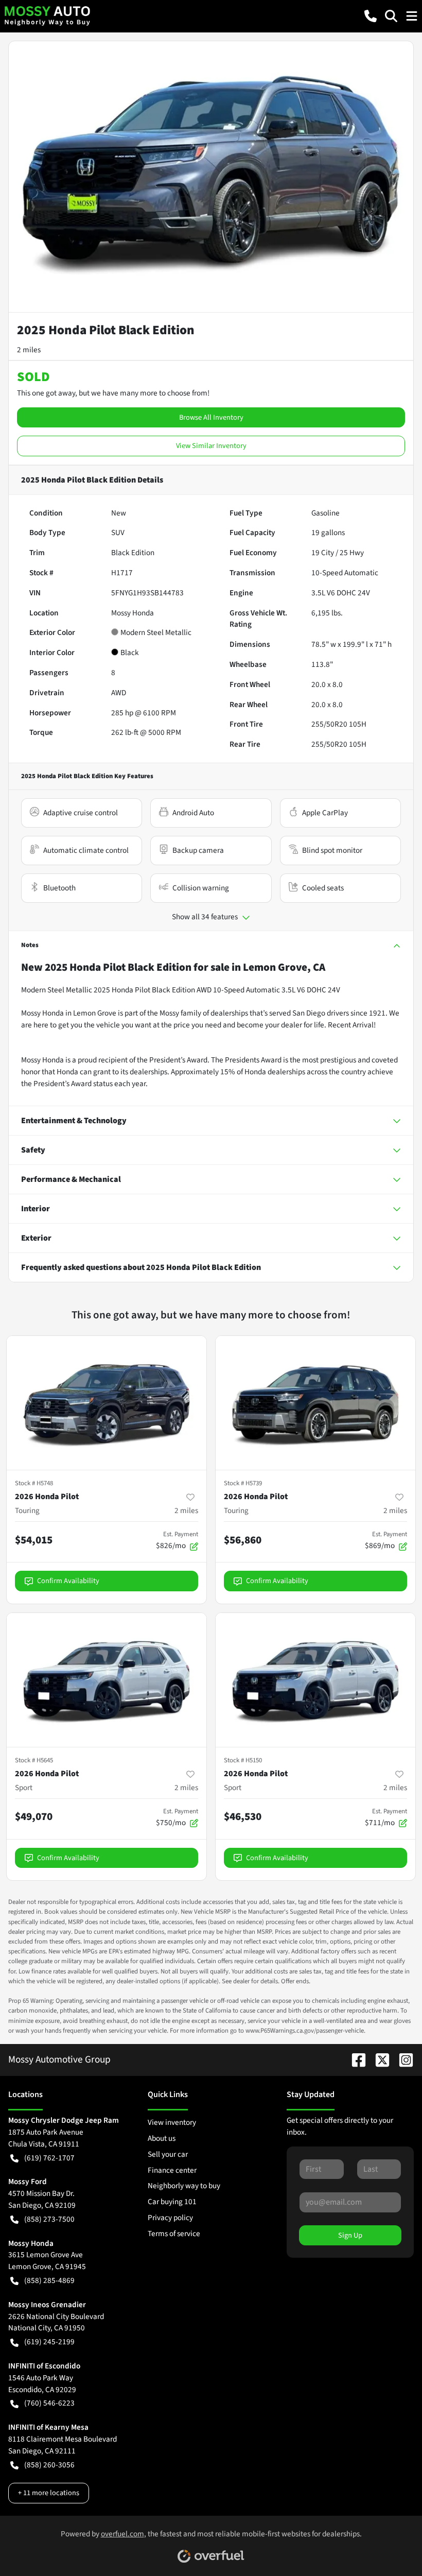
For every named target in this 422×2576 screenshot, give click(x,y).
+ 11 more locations (49, 2493)
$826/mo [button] (177, 1540)
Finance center (172, 2170)
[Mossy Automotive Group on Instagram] (402, 2059)
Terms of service (174, 2234)
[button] (371, 16)
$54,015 (34, 1540)
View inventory (172, 2122)
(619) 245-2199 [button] (49, 2342)
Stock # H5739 (243, 1483)
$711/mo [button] (386, 1817)
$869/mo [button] (386, 1540)
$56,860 (243, 1540)
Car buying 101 (172, 2202)
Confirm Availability (68, 1581)
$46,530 (243, 1816)
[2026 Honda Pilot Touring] (107, 1403)
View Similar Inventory (211, 446)
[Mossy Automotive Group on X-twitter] (378, 2059)
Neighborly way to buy (184, 2186)
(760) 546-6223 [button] (49, 2403)
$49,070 (34, 1816)
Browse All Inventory (211, 417)
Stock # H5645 (34, 1760)
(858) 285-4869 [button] (49, 2280)
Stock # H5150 (243, 1760)
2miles (186, 1510)
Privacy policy (170, 2218)
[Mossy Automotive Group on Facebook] (355, 2059)
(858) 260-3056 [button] (49, 2465)
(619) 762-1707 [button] (49, 2158)
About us (162, 2138)
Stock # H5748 (34, 1483)
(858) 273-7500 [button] (49, 2219)
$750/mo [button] (177, 1817)
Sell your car (168, 2154)
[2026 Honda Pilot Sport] (107, 1680)
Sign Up (350, 2235)
